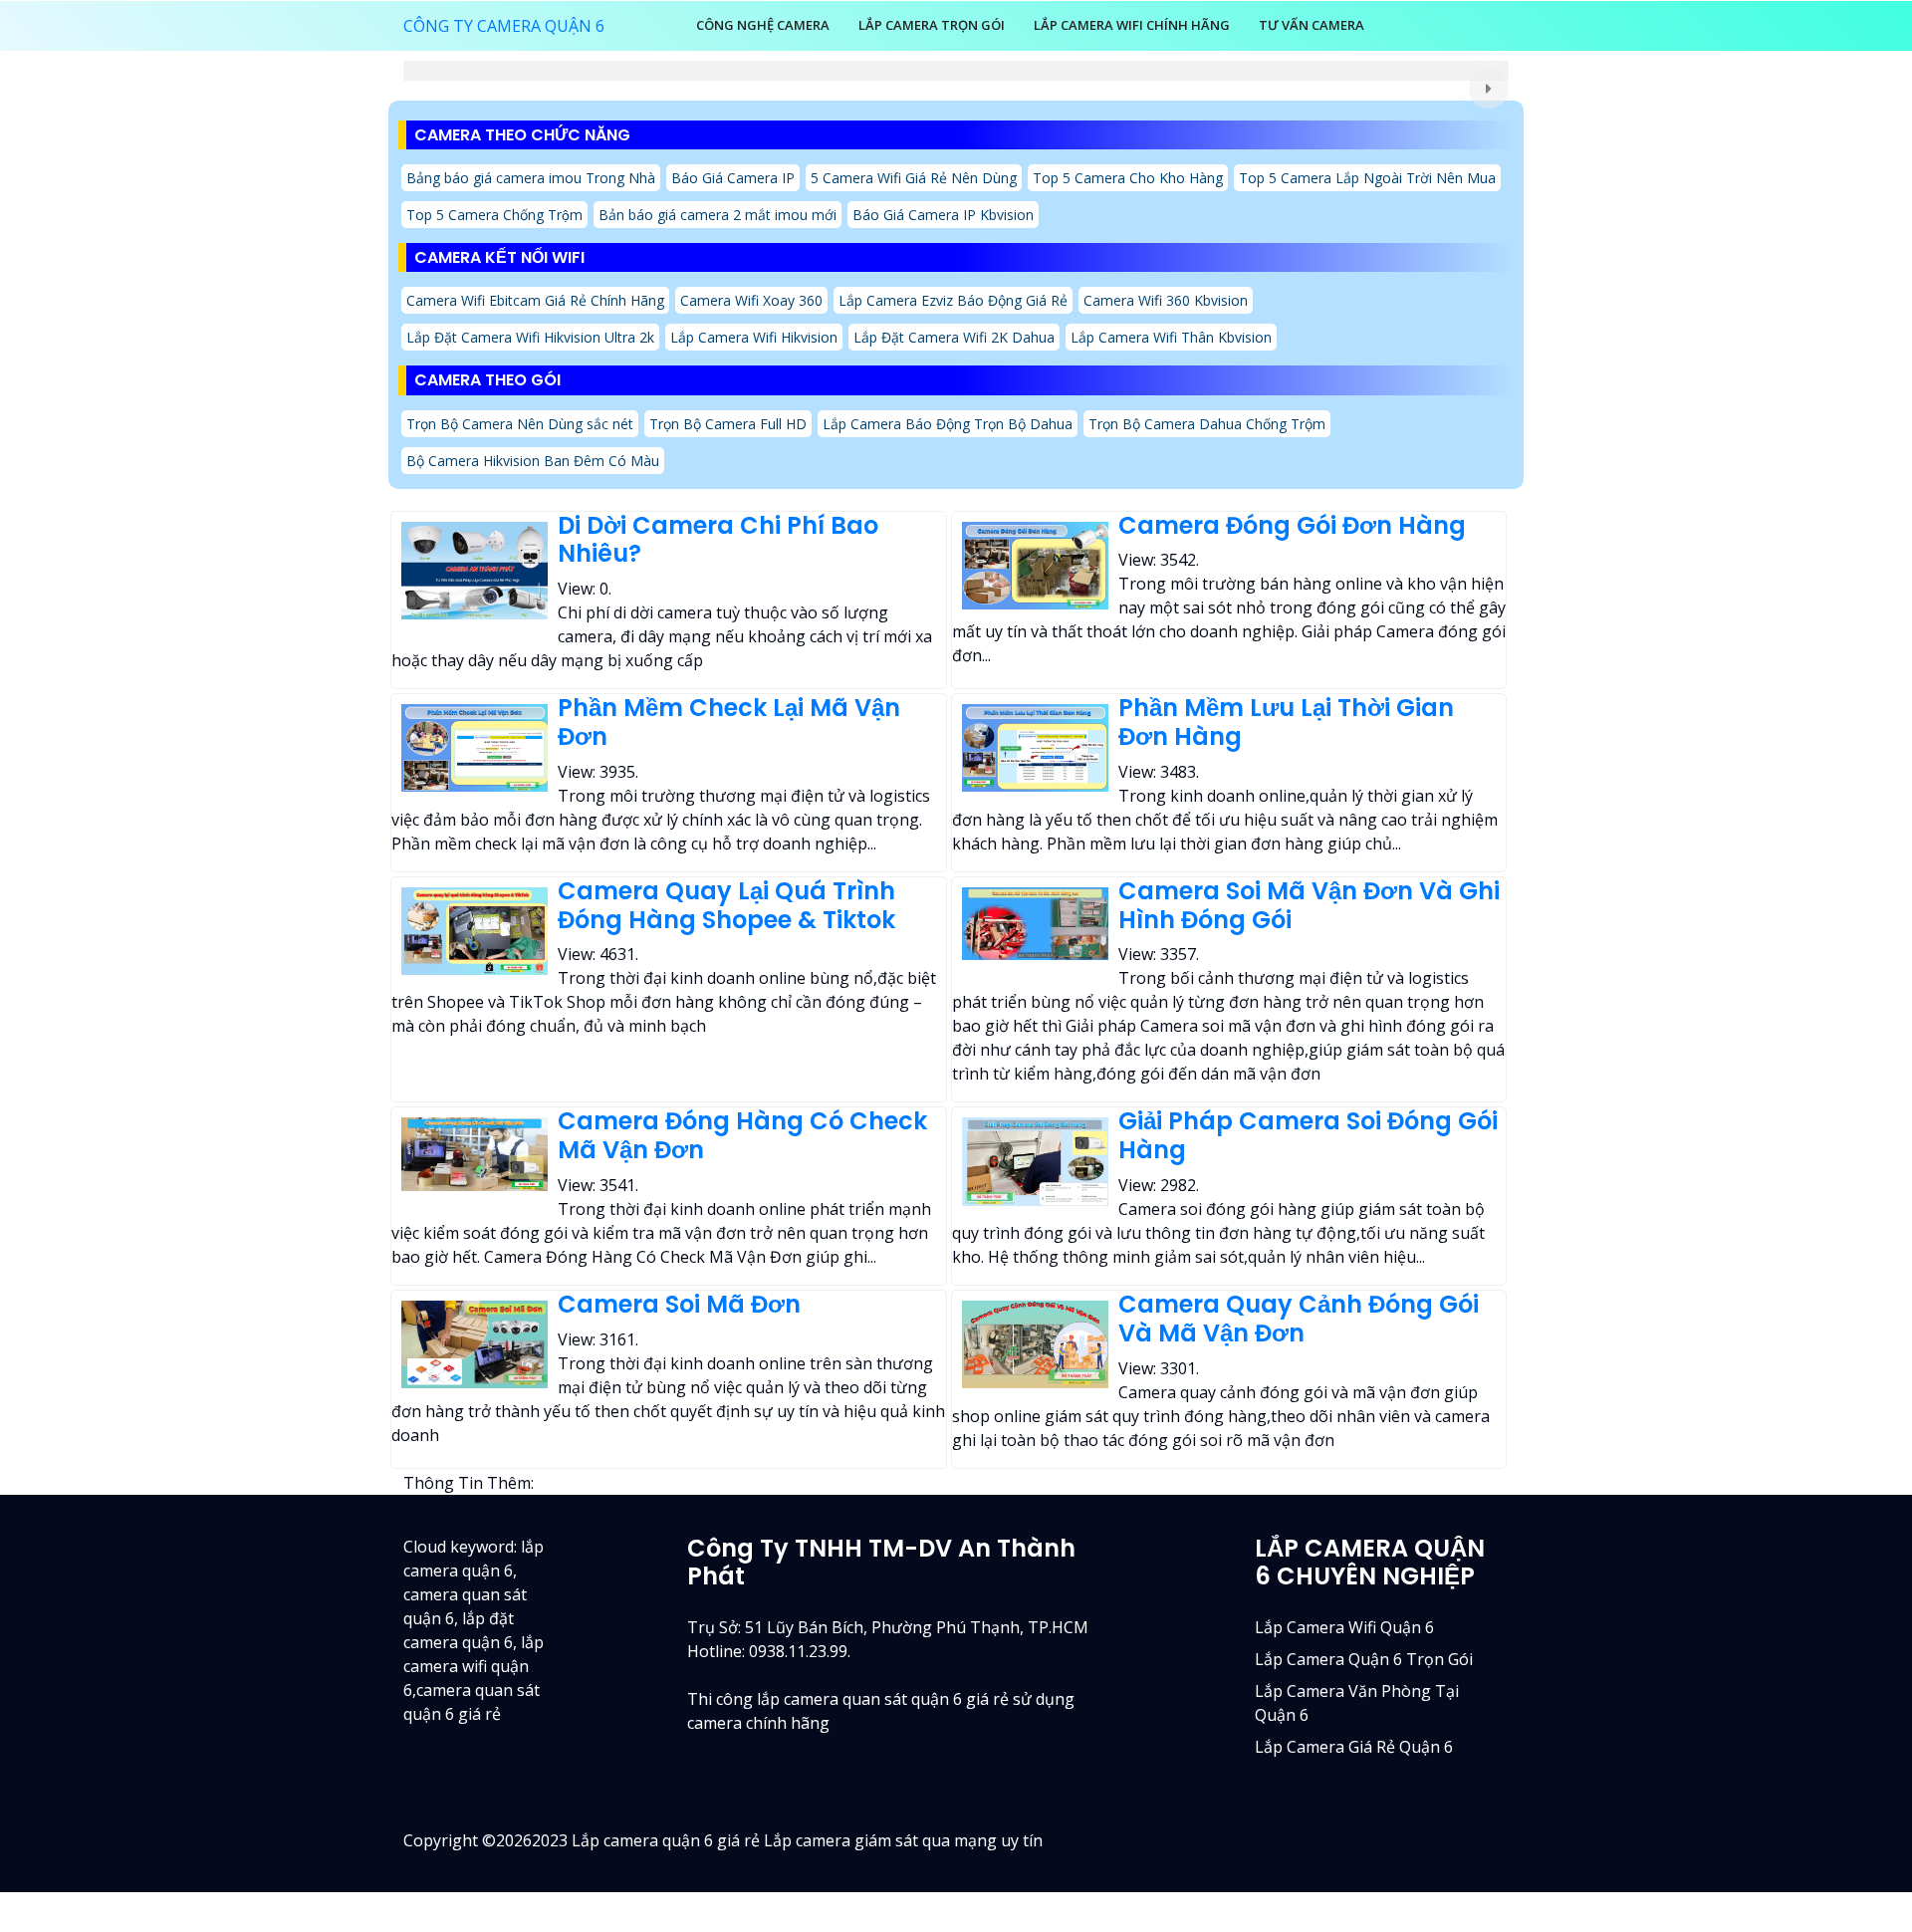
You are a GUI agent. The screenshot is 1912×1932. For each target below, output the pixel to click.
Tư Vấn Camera (1312, 25)
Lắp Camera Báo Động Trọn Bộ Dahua (948, 424)
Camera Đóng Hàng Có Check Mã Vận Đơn (742, 1135)
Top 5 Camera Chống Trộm (494, 215)
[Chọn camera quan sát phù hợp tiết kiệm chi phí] (1489, 89)
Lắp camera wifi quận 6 (1344, 1627)
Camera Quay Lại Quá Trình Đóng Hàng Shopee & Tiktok (726, 905)
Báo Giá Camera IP (733, 178)
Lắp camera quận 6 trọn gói (1364, 1659)
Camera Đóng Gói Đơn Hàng (1292, 525)
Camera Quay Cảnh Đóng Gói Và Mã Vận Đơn (1299, 1319)
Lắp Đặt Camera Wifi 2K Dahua (954, 337)
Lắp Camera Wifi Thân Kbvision (1171, 337)
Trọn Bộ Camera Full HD (728, 424)
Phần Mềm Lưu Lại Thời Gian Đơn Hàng (1286, 722)
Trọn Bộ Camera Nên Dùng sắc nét (520, 424)
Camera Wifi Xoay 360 (751, 300)
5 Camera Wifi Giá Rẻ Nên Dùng (914, 178)
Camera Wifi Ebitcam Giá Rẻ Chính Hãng (535, 300)
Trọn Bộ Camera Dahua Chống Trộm (1207, 424)
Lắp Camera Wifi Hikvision (754, 337)
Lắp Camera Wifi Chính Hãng (1132, 25)
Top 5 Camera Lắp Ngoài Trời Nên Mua (1367, 178)
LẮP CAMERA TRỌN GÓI (932, 25)
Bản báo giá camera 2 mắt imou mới (717, 215)
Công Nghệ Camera (763, 25)
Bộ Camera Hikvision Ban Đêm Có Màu (533, 461)
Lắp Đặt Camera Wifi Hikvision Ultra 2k (530, 337)
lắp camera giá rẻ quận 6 (1354, 1747)
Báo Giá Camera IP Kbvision (943, 215)
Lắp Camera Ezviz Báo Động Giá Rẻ (953, 300)
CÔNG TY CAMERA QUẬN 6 (504, 26)
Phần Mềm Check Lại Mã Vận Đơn (729, 722)
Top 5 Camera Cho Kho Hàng (1128, 178)
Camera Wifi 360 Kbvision (1166, 300)
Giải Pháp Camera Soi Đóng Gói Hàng (1308, 1135)
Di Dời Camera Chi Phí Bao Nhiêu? (718, 540)
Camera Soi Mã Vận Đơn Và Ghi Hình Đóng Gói (1309, 905)
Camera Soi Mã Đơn (679, 1304)
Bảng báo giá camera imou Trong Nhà (531, 178)
